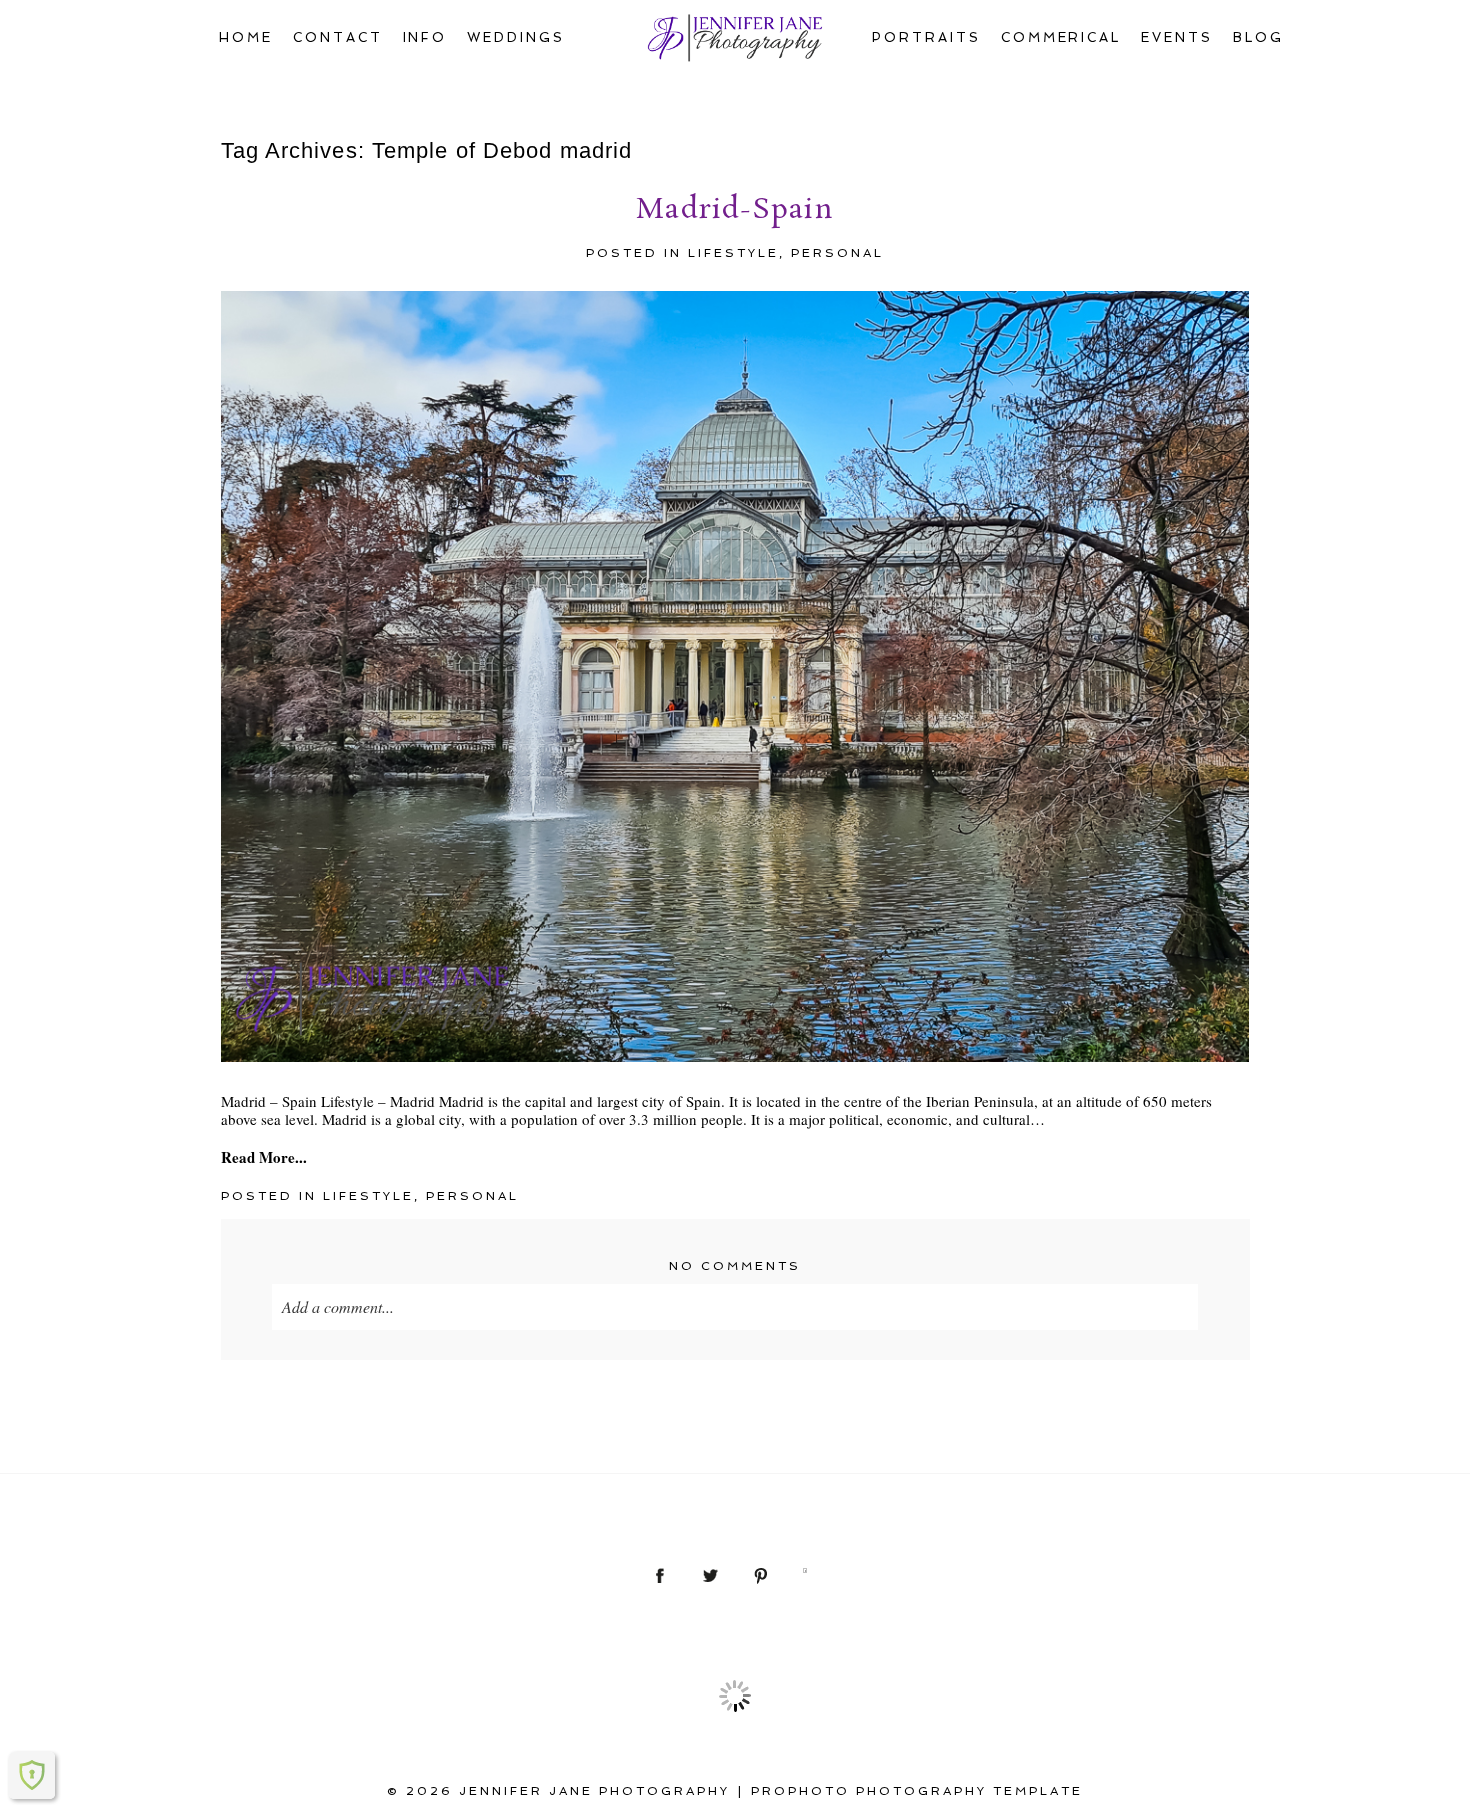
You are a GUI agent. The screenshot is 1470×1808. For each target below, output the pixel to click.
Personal (837, 253)
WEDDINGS (516, 37)
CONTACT (338, 37)
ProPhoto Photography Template (917, 1791)
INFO (425, 37)
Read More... (264, 1157)
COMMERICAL (1061, 37)
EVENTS (1177, 37)
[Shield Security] (32, 1775)
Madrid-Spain (734, 211)
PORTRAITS (926, 37)
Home (246, 37)
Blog (1258, 37)
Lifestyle (733, 253)
